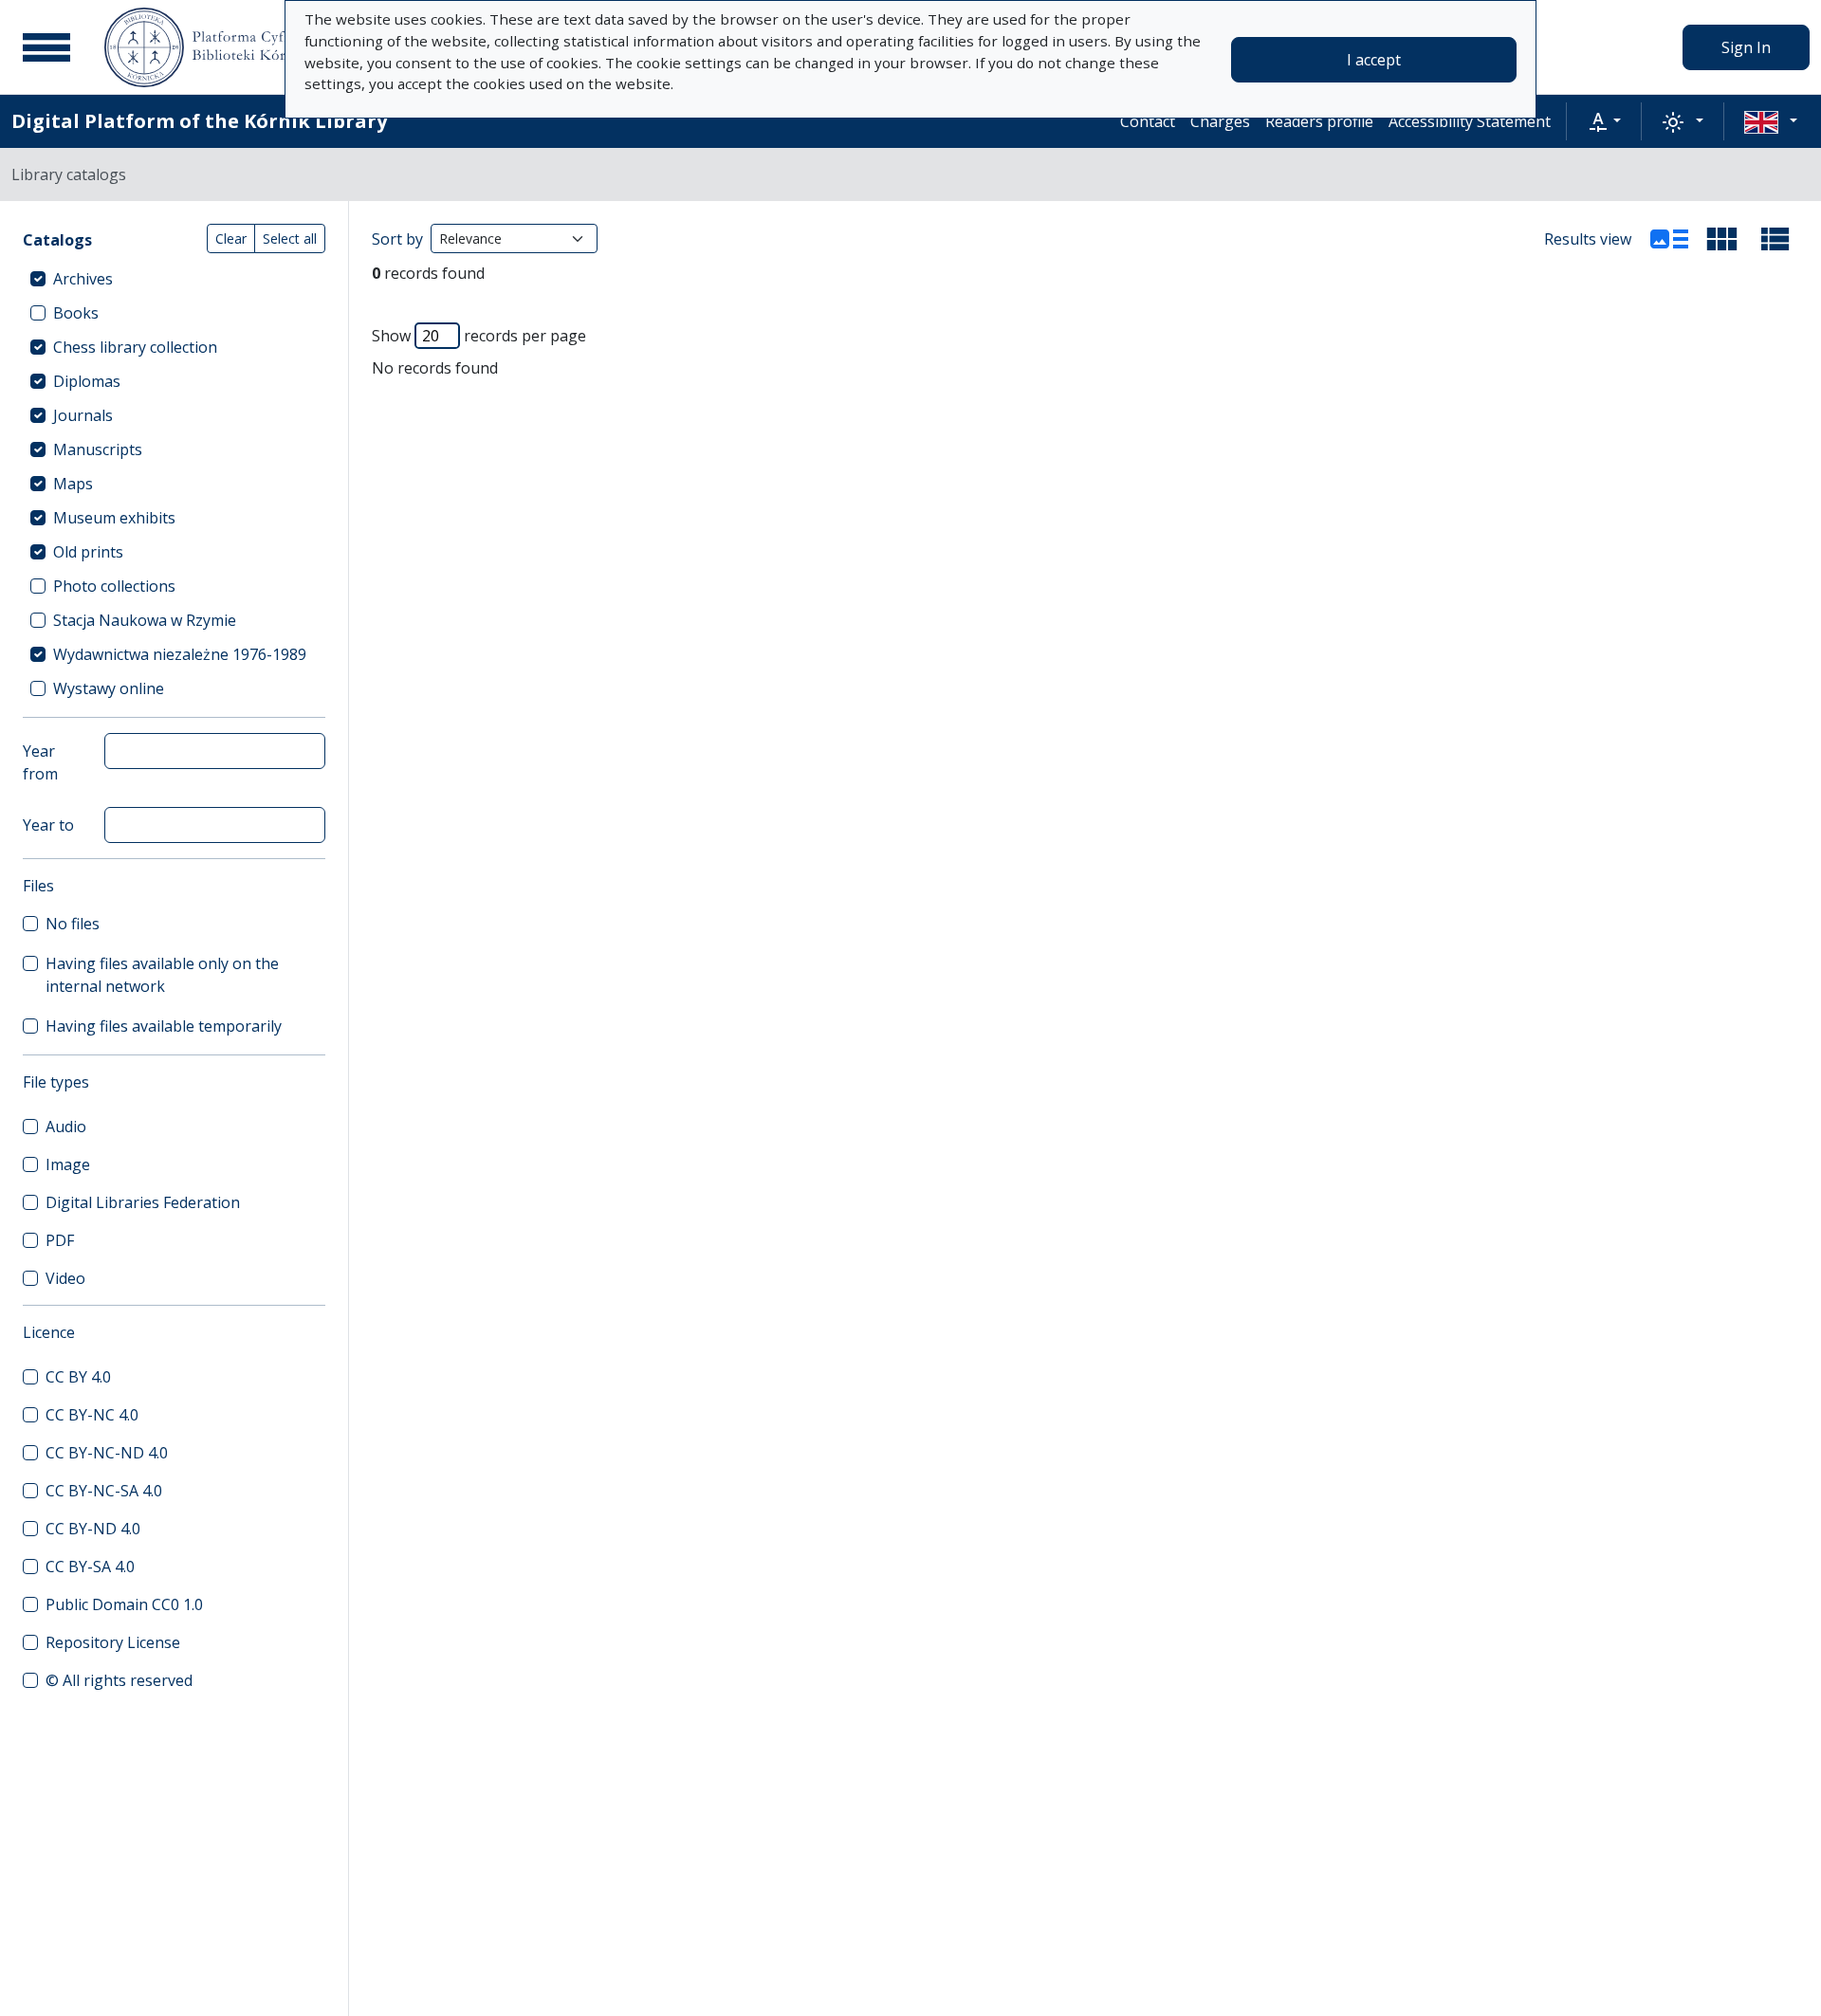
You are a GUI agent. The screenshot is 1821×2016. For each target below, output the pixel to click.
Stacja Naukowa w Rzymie (145, 620)
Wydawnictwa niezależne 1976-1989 (180, 654)
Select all (290, 238)
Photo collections (114, 586)
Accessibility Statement (1470, 121)
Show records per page (479, 336)
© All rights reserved (119, 1680)
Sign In (1746, 47)
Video (65, 1278)
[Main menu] (46, 47)
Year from (40, 762)
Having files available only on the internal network (162, 975)
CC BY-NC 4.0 (92, 1415)
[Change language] (1771, 121)
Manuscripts (98, 449)
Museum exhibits (114, 518)
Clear (231, 238)
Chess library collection (135, 347)
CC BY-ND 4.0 (93, 1529)
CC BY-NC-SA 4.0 (104, 1491)
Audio (66, 1127)
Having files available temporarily (164, 1026)
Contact (1148, 121)
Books (76, 313)
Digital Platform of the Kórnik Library (199, 121)
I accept (1374, 60)
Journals (83, 415)
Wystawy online (109, 688)
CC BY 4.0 (78, 1377)
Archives (83, 279)
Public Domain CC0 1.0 (124, 1604)
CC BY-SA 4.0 (90, 1567)
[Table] (1775, 239)
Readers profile (1319, 121)
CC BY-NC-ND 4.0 (107, 1453)
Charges (1220, 121)
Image (68, 1164)
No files (73, 924)
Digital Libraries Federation (143, 1202)
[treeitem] (174, 279)
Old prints (88, 552)
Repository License (113, 1642)
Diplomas (87, 381)
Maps (73, 484)
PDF (60, 1240)
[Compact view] (1722, 239)
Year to (48, 825)
